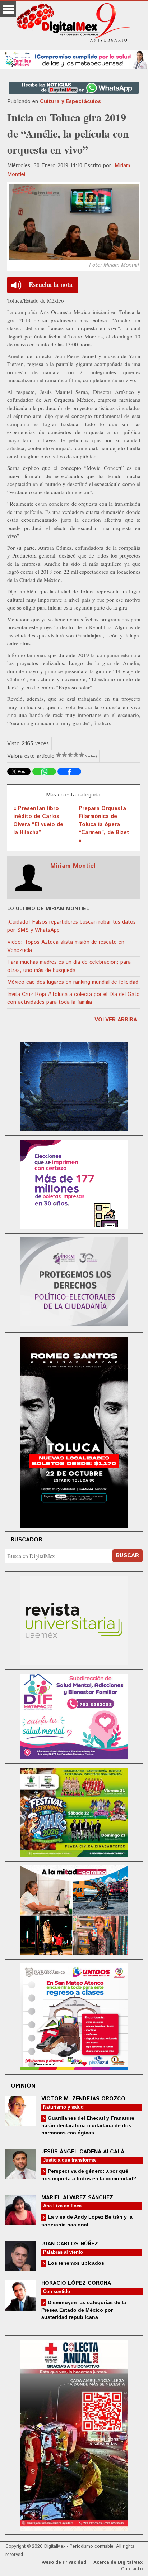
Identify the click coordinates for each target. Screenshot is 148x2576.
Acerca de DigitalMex (118, 2563)
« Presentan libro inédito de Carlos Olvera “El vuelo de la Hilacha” (38, 821)
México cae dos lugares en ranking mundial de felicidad (73, 982)
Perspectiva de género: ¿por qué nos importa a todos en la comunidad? (89, 2175)
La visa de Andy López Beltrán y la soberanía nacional (87, 2221)
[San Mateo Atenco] (74, 2016)
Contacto (132, 2569)
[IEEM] (74, 1183)
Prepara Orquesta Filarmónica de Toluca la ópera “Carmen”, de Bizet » (104, 825)
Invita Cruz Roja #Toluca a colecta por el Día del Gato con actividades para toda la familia (73, 998)
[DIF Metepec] (74, 1716)
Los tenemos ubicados (75, 2263)
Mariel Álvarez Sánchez (77, 2198)
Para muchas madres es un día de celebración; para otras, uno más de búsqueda (69, 966)
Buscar (128, 1556)
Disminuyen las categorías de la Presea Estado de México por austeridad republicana (84, 2310)
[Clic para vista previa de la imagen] (74, 222)
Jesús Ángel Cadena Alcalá (83, 2152)
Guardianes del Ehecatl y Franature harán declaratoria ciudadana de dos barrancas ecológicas (88, 2125)
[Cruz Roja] (74, 2434)
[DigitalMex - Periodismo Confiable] (74, 24)
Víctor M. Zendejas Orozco (83, 2099)
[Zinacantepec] (74, 1812)
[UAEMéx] (74, 1620)
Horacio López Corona (76, 2283)
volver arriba (116, 1020)
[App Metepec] (74, 59)
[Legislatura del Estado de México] (74, 1086)
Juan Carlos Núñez (70, 2244)
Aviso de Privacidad (64, 2563)
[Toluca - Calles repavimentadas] (74, 1909)
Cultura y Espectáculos (70, 102)
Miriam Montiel (73, 866)
